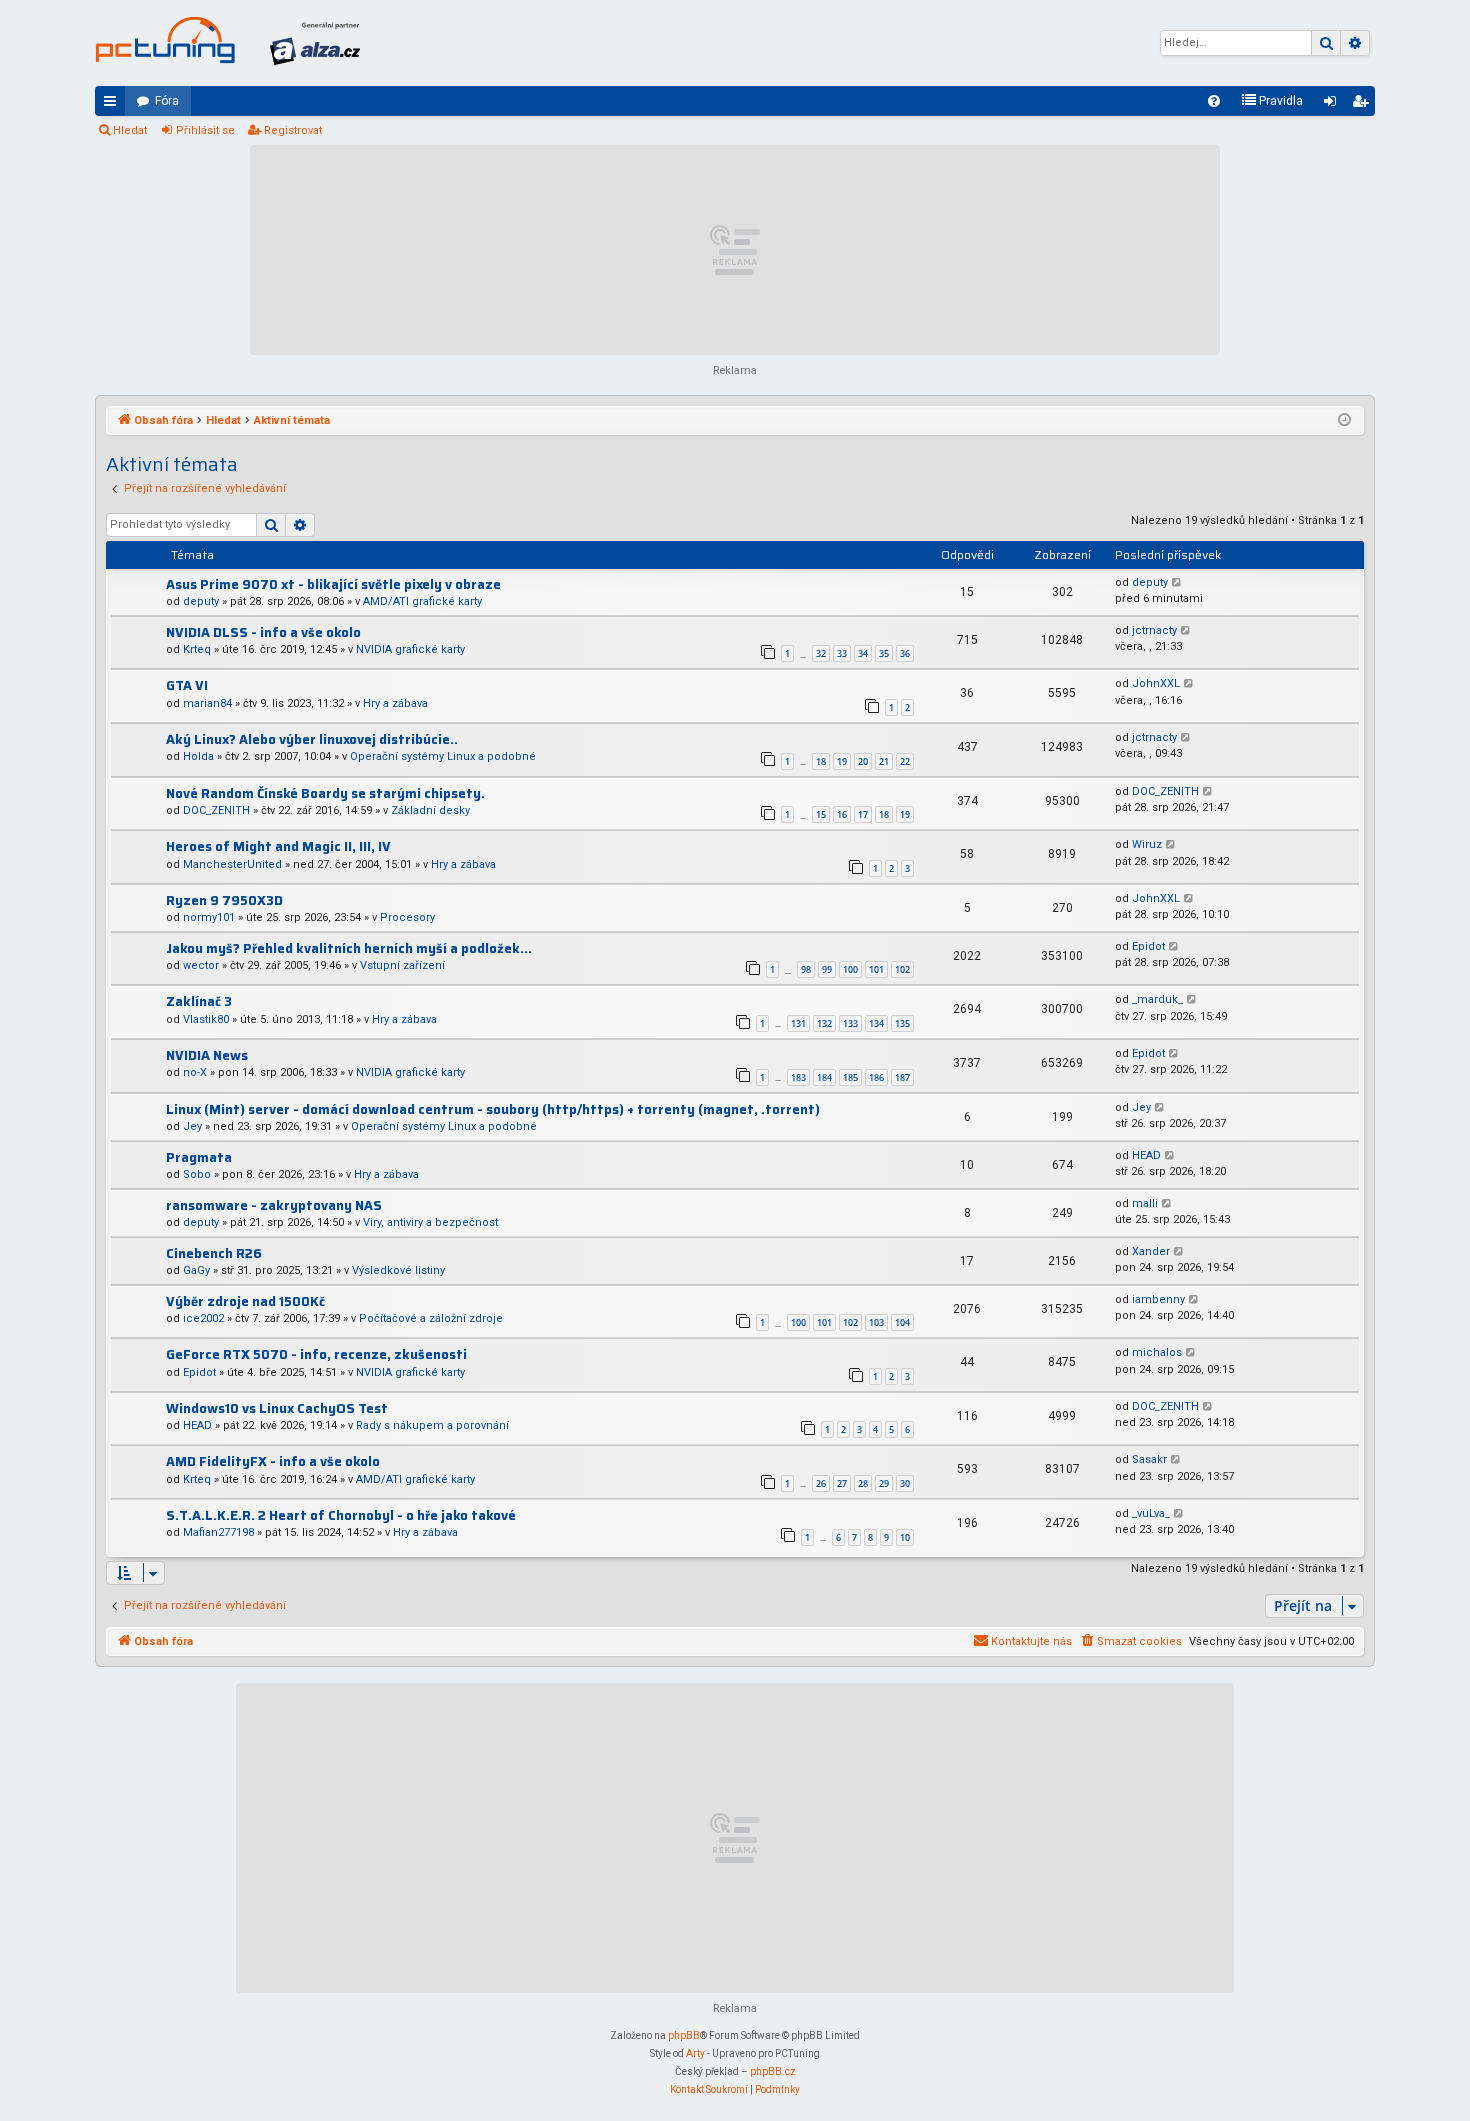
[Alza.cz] (315, 43)
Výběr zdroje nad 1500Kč (245, 1301)
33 (842, 653)
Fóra (167, 101)
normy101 (209, 917)
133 (850, 1023)
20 (863, 761)
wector (201, 965)
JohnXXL (1156, 683)
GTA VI (187, 685)
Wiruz (1147, 844)
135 (902, 1023)
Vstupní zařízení (402, 965)
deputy (201, 601)
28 (863, 1483)
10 (905, 1537)
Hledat (130, 130)
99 (827, 969)
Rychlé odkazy (114, 105)
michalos (1157, 1352)
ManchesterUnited (232, 864)
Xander (1151, 1251)
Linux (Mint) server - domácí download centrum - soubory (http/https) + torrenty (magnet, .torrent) (493, 1109)
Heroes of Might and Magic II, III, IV (278, 846)
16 (842, 814)
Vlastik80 (206, 1019)
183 (798, 1077)
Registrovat (293, 130)
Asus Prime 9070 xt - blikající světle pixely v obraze (333, 584)
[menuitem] (1214, 101)
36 (905, 653)
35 (884, 653)
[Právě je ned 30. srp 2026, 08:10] (1344, 421)
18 (821, 761)
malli (1145, 1203)
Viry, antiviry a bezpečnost (430, 1222)
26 (821, 1483)
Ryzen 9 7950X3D (224, 900)
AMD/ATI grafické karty (422, 601)
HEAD (1146, 1155)
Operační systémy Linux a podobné (443, 756)
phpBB (684, 2035)
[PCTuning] (165, 40)
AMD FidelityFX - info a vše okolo (273, 1461)
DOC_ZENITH (216, 810)
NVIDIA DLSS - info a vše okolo (263, 632)
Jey (192, 1126)
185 (850, 1077)
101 (876, 969)
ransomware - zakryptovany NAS (274, 1205)
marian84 (207, 703)
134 (876, 1023)
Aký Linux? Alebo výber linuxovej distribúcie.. (312, 739)
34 (863, 653)
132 (824, 1023)
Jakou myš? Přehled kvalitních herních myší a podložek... (349, 948)
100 (850, 969)
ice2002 (203, 1318)
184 (824, 1077)
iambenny (1158, 1299)
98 (806, 969)
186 (876, 1077)
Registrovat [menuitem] (1364, 105)
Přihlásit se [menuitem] (1334, 105)
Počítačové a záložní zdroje (431, 1318)
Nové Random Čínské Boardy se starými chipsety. (325, 793)
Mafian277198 (218, 1532)
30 (905, 1483)
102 (902, 969)
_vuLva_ (1151, 1513)
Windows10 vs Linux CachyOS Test (277, 1408)
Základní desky (430, 810)
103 (876, 1322)
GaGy (196, 1270)
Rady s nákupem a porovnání (432, 1425)
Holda (198, 756)
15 (821, 814)
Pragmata (199, 1157)
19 (842, 761)
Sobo (197, 1174)
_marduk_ (1157, 999)
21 (884, 761)
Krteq (197, 649)
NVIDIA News (207, 1055)
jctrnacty (1154, 630)
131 (798, 1023)
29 (884, 1483)
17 (863, 814)
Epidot (1148, 946)
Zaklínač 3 (199, 1001)
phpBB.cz (773, 2071)
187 (902, 1077)
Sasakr (1149, 1459)
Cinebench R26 (214, 1253)
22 (905, 761)
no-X (195, 1072)
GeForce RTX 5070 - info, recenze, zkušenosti (316, 1354)
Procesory (407, 917)
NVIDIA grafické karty (410, 649)
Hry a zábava (395, 703)
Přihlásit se (205, 130)
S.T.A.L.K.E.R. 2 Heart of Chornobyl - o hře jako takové (341, 1515)
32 (821, 653)
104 (902, 1322)
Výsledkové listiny (398, 1270)
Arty (695, 2053)
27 (842, 1483)
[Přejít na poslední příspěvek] (1177, 583)
